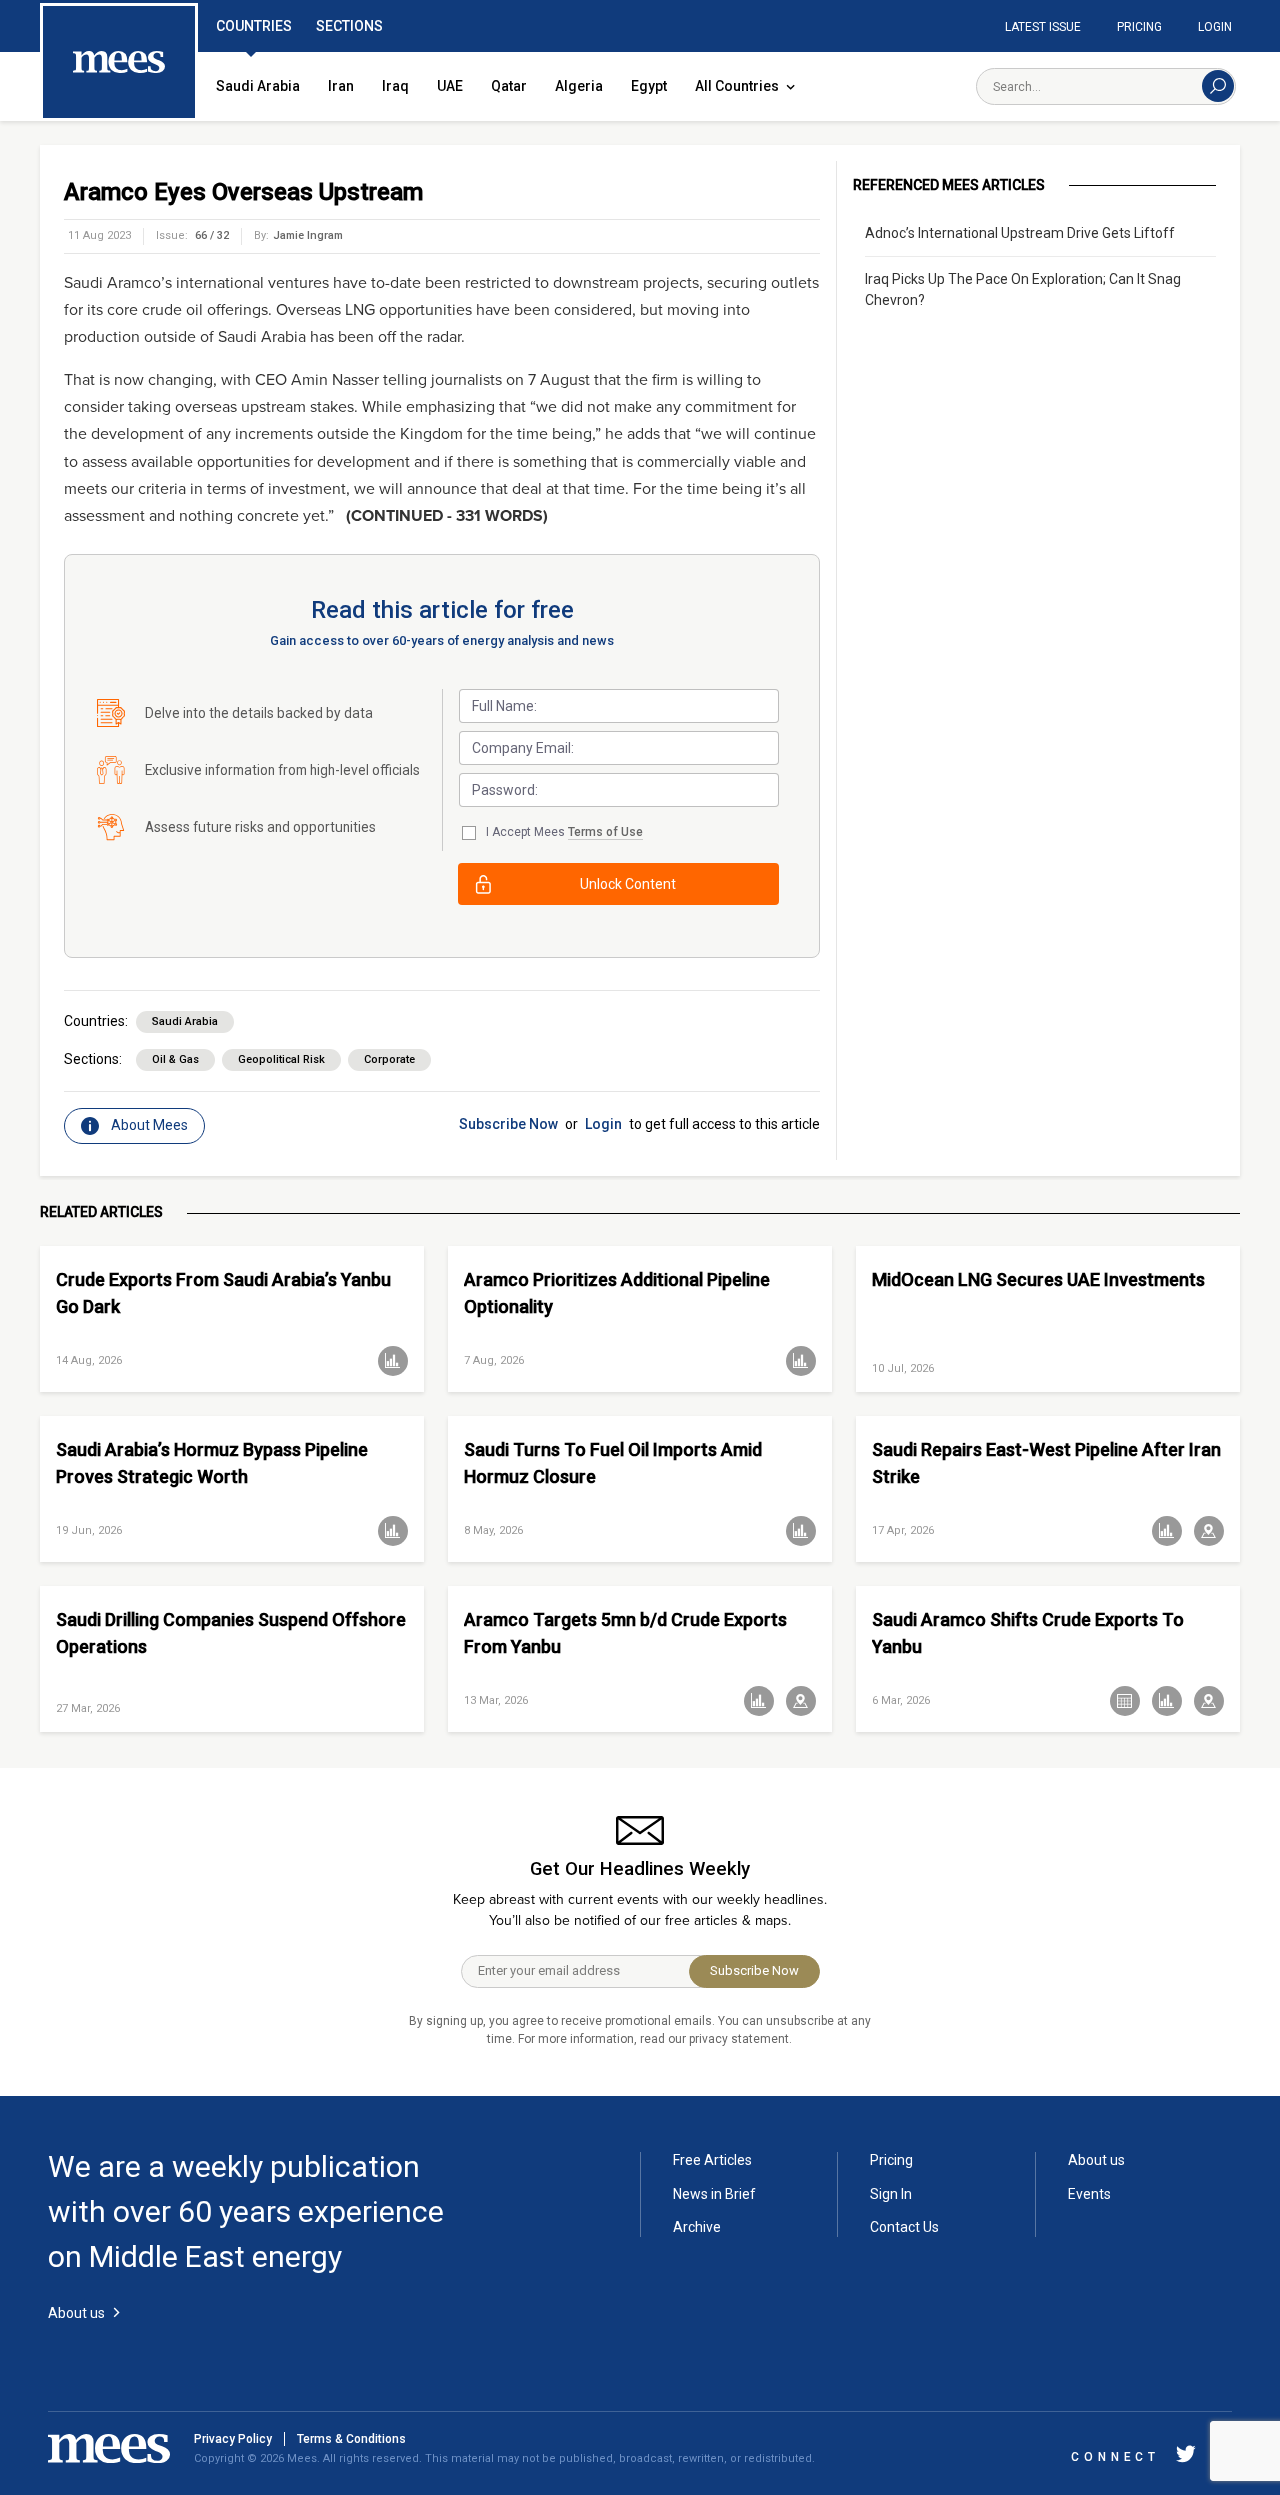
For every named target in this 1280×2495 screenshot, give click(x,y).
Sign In (891, 2194)
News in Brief (714, 2194)
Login (1215, 27)
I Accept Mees (564, 832)
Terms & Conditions (351, 2439)
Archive (697, 2227)
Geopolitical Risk (281, 1059)
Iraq (395, 86)
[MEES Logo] (119, 63)
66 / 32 (212, 235)
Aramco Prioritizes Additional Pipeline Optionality (617, 1293)
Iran (341, 86)
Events (1089, 2194)
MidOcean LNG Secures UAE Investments (1038, 1279)
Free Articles (712, 2160)
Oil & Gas (175, 1059)
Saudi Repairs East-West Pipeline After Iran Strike (1046, 1463)
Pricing (1139, 27)
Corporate (389, 1059)
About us (1096, 2160)
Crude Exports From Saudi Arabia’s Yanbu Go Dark (223, 1293)
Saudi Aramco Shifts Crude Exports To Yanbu (1028, 1633)
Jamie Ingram (308, 235)
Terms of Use (605, 832)
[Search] (1218, 86)
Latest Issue (1043, 27)
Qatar (509, 86)
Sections (349, 26)
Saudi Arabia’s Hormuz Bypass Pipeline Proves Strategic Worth (212, 1463)
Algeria (579, 86)
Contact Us (904, 2227)
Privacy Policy (233, 2439)
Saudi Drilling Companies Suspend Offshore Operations (231, 1633)
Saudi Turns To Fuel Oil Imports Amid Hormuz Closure (613, 1463)
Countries (254, 26)
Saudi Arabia (258, 86)
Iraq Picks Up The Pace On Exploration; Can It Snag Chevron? (1023, 289)
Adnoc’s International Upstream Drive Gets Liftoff (1020, 233)
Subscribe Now (508, 1124)
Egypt (649, 86)
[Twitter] (1186, 2457)
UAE (450, 86)
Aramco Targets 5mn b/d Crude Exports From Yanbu (625, 1633)
